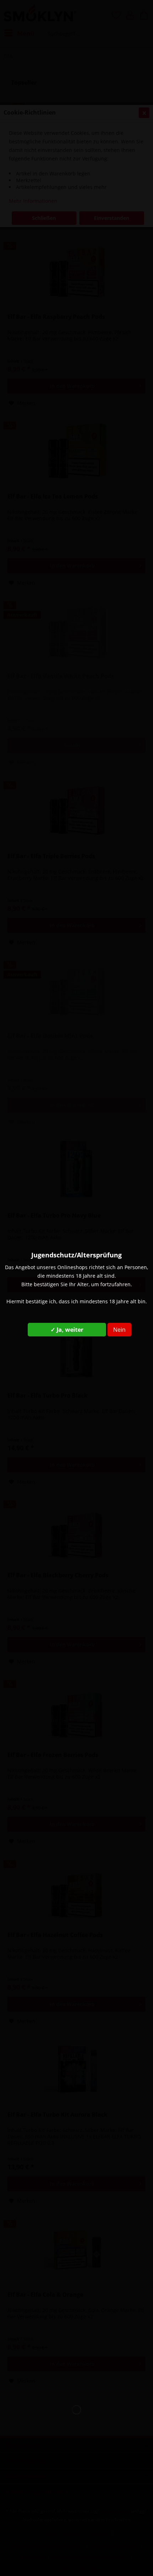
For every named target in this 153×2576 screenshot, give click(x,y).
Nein (119, 1330)
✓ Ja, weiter (67, 1330)
